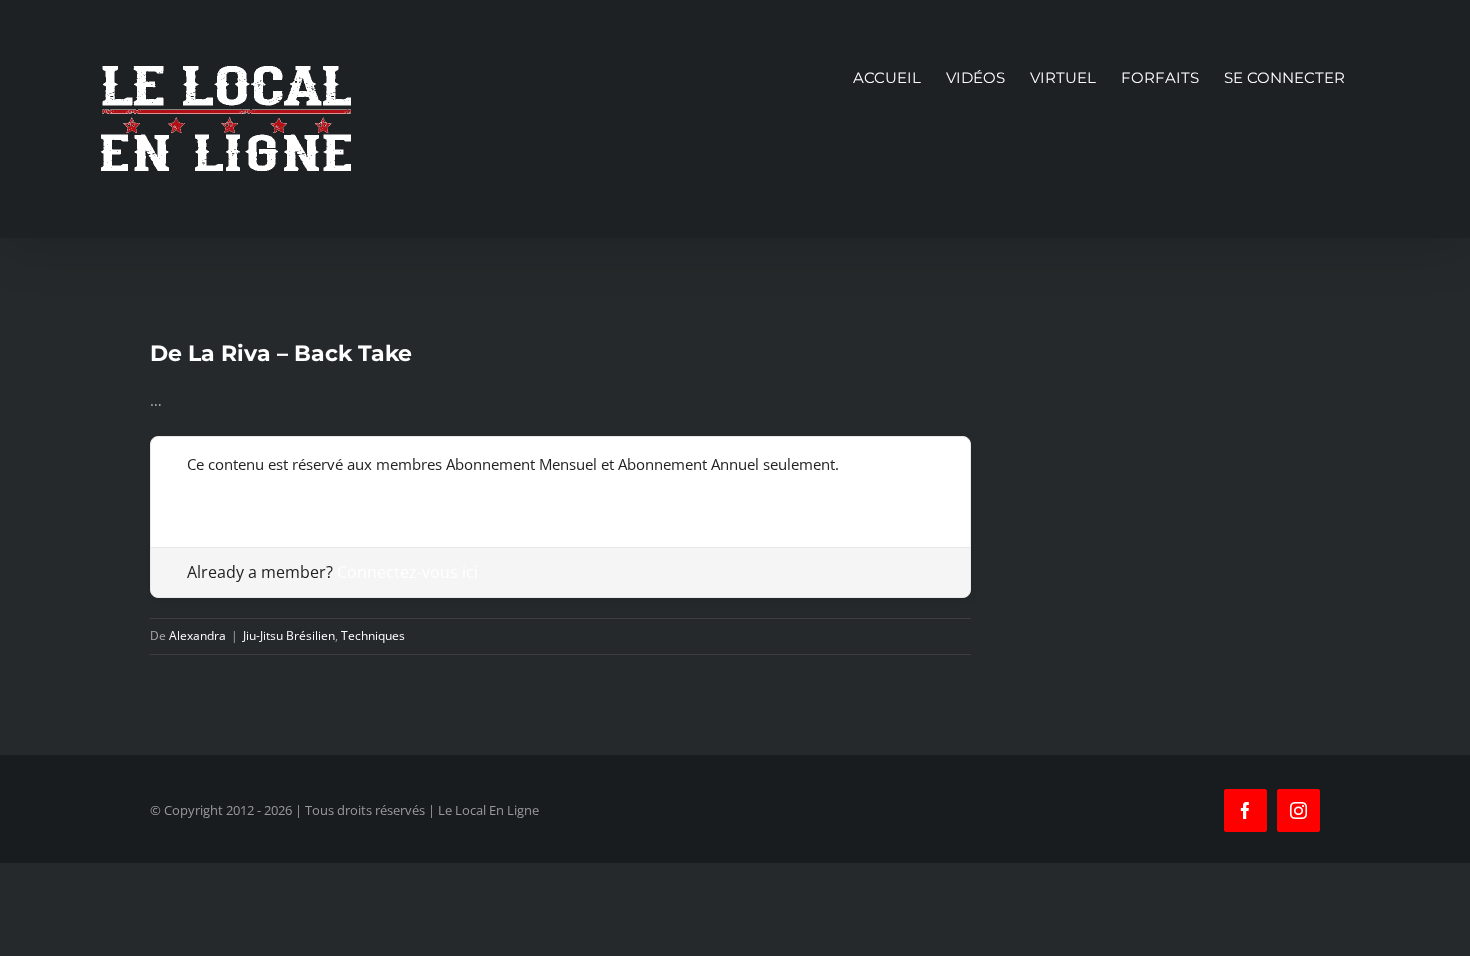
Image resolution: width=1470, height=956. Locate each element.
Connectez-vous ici (407, 572)
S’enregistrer (230, 495)
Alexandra (197, 635)
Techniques (373, 635)
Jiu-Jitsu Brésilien (289, 635)
